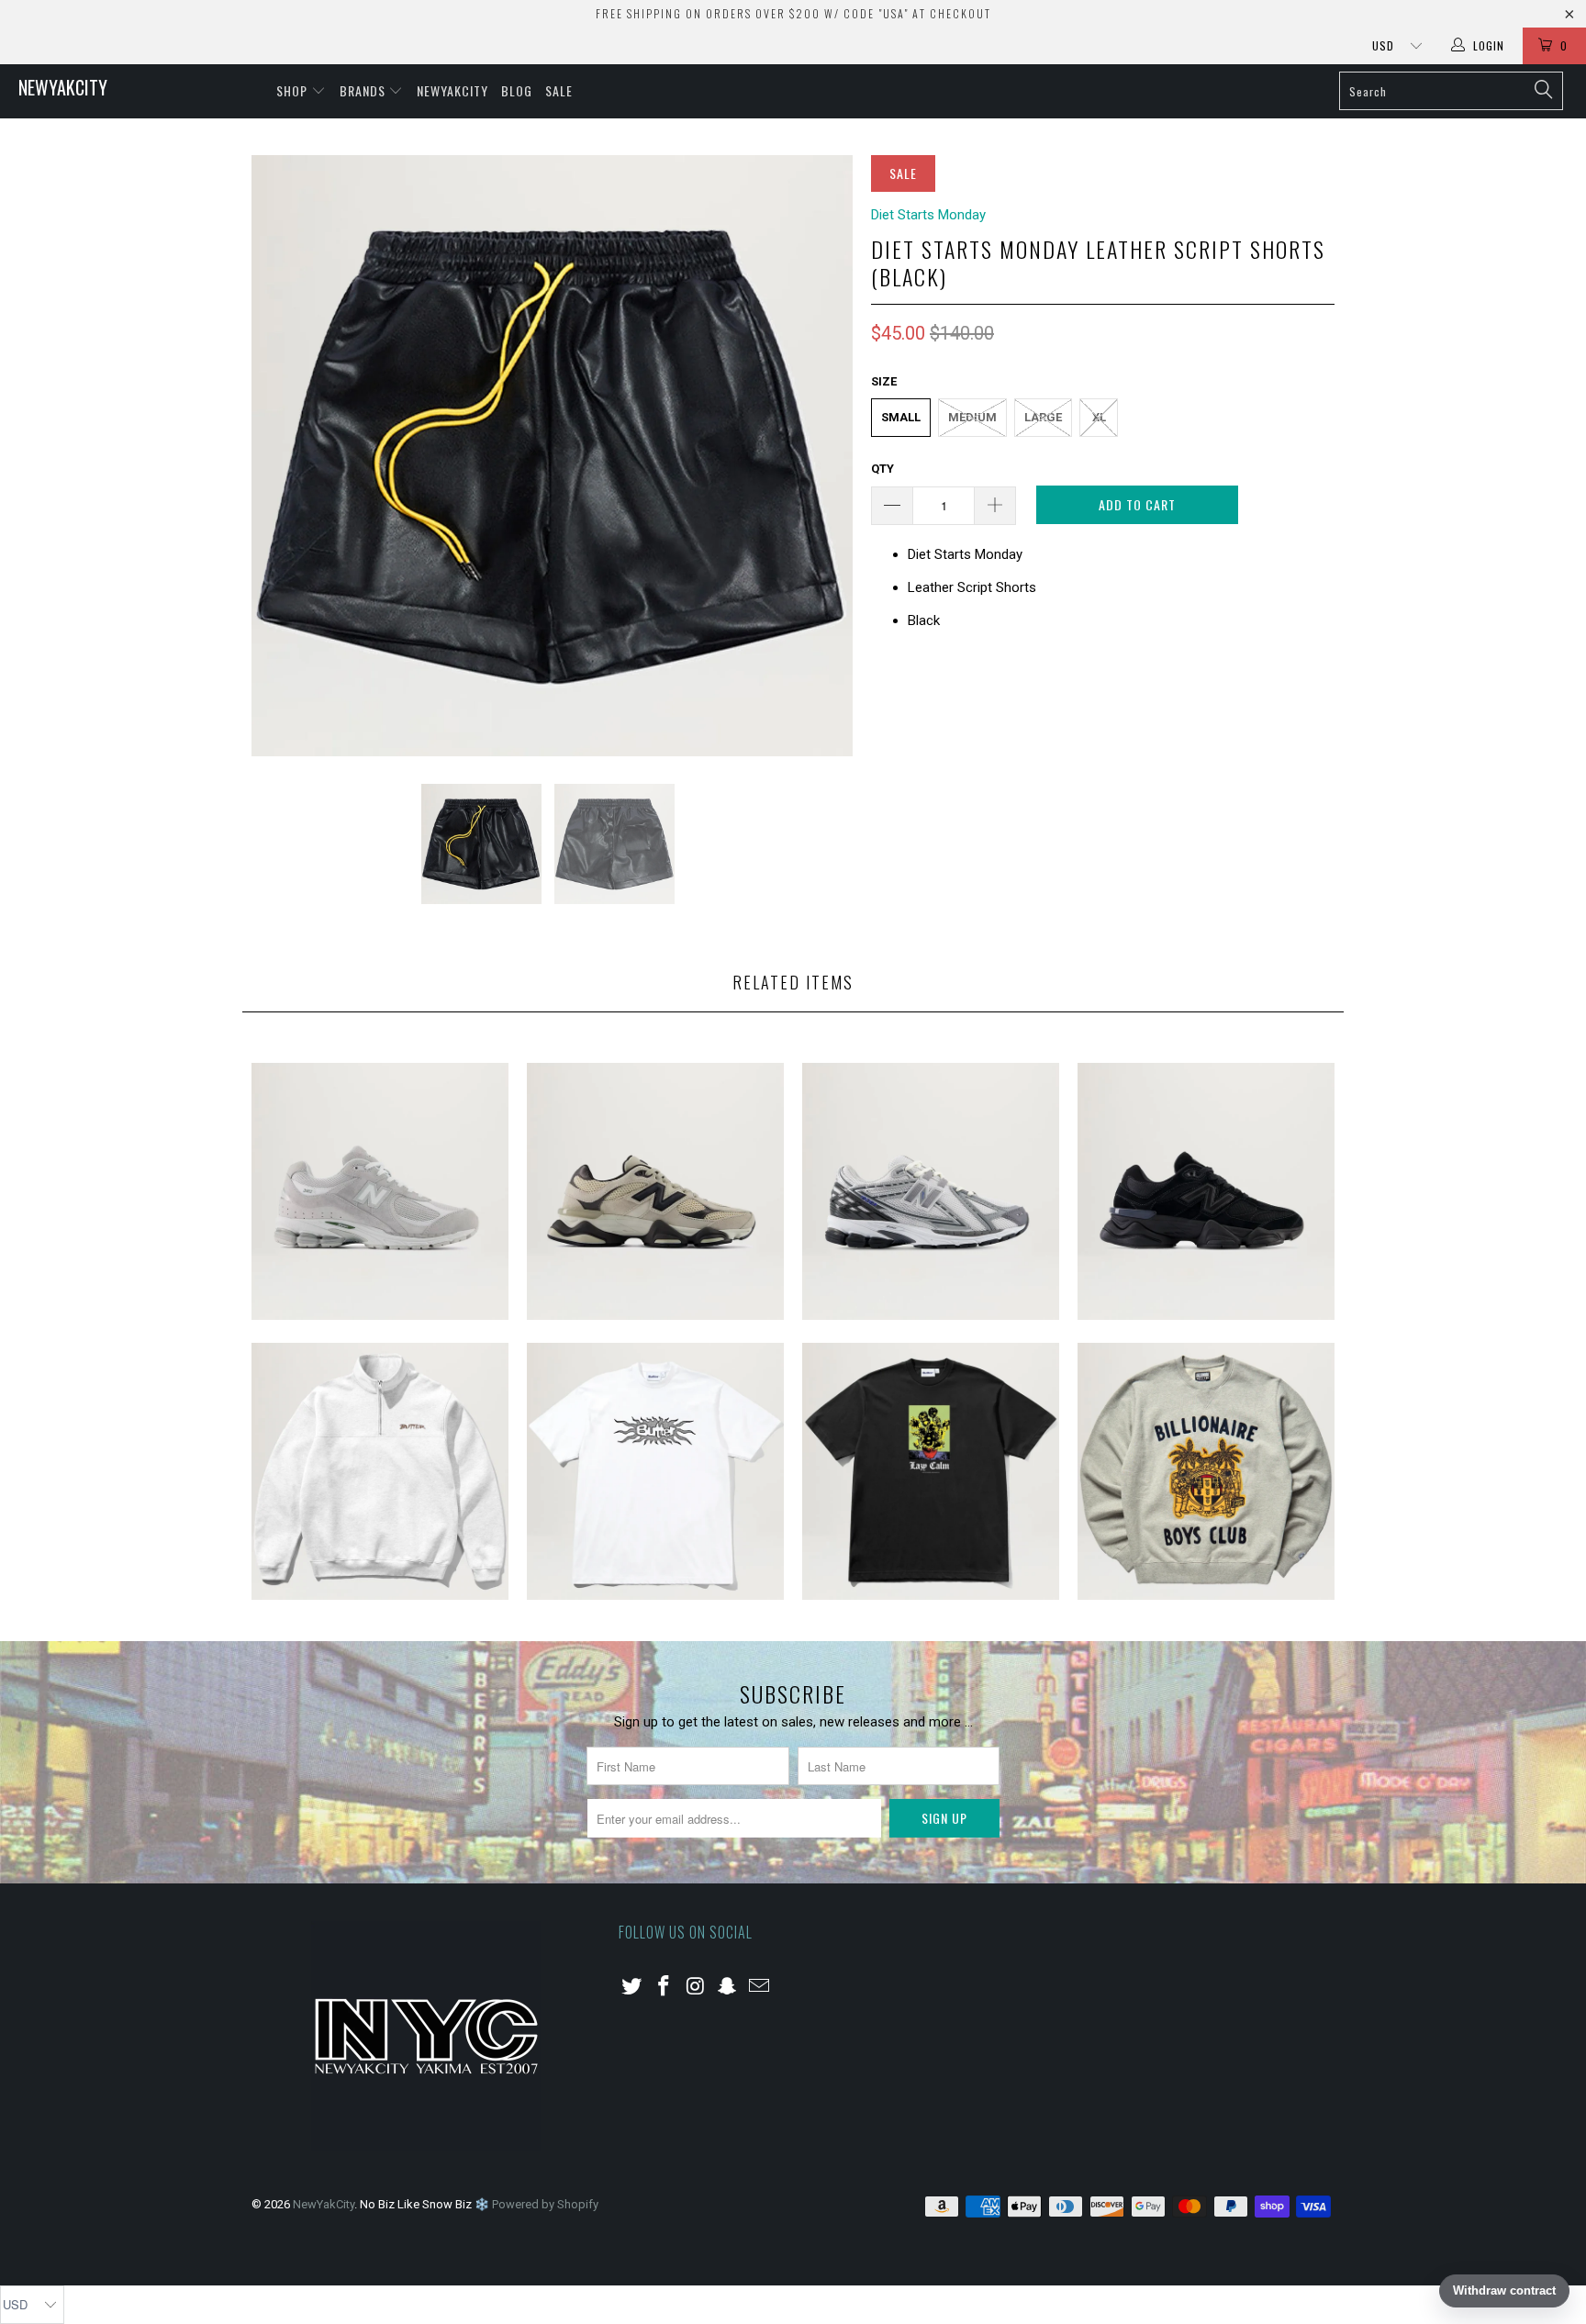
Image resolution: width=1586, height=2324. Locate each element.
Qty (882, 469)
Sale (559, 90)
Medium (972, 417)
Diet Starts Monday (928, 215)
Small (901, 417)
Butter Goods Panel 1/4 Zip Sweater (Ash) (380, 1471)
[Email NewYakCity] (760, 1987)
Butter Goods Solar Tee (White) (655, 1471)
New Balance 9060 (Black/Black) (1206, 1191)
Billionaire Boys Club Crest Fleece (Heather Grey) (1206, 1471)
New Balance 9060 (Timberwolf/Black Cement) (655, 1191)
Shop (294, 90)
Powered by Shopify (545, 2204)
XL (1099, 417)
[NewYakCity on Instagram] (696, 1987)
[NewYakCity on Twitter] (632, 1987)
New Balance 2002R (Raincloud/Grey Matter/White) (380, 1191)
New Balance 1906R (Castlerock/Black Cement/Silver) (931, 1191)
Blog (517, 90)
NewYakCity (63, 87)
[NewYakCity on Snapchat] (728, 1987)
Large (1043, 417)
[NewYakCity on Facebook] (665, 1987)
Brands (364, 90)
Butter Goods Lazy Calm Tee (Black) (931, 1471)
